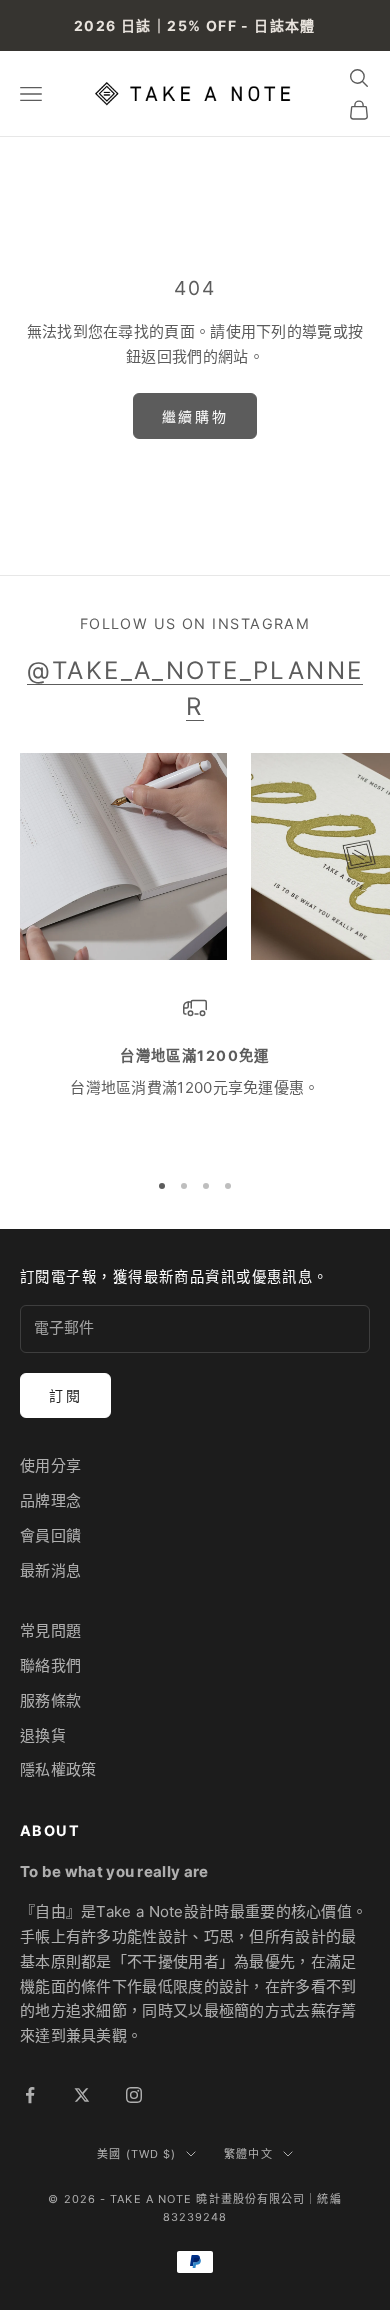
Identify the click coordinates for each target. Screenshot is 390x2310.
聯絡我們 (50, 1665)
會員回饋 (50, 1535)
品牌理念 (50, 1500)
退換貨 (43, 1735)
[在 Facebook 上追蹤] (30, 2095)
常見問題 (50, 1630)
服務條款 (50, 1700)
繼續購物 (195, 416)
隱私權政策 (58, 1769)
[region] (195, 1073)
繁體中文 (248, 2154)
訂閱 (65, 1395)
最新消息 (50, 1570)
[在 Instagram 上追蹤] (134, 2095)
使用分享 (50, 1465)
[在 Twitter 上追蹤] (82, 2095)
